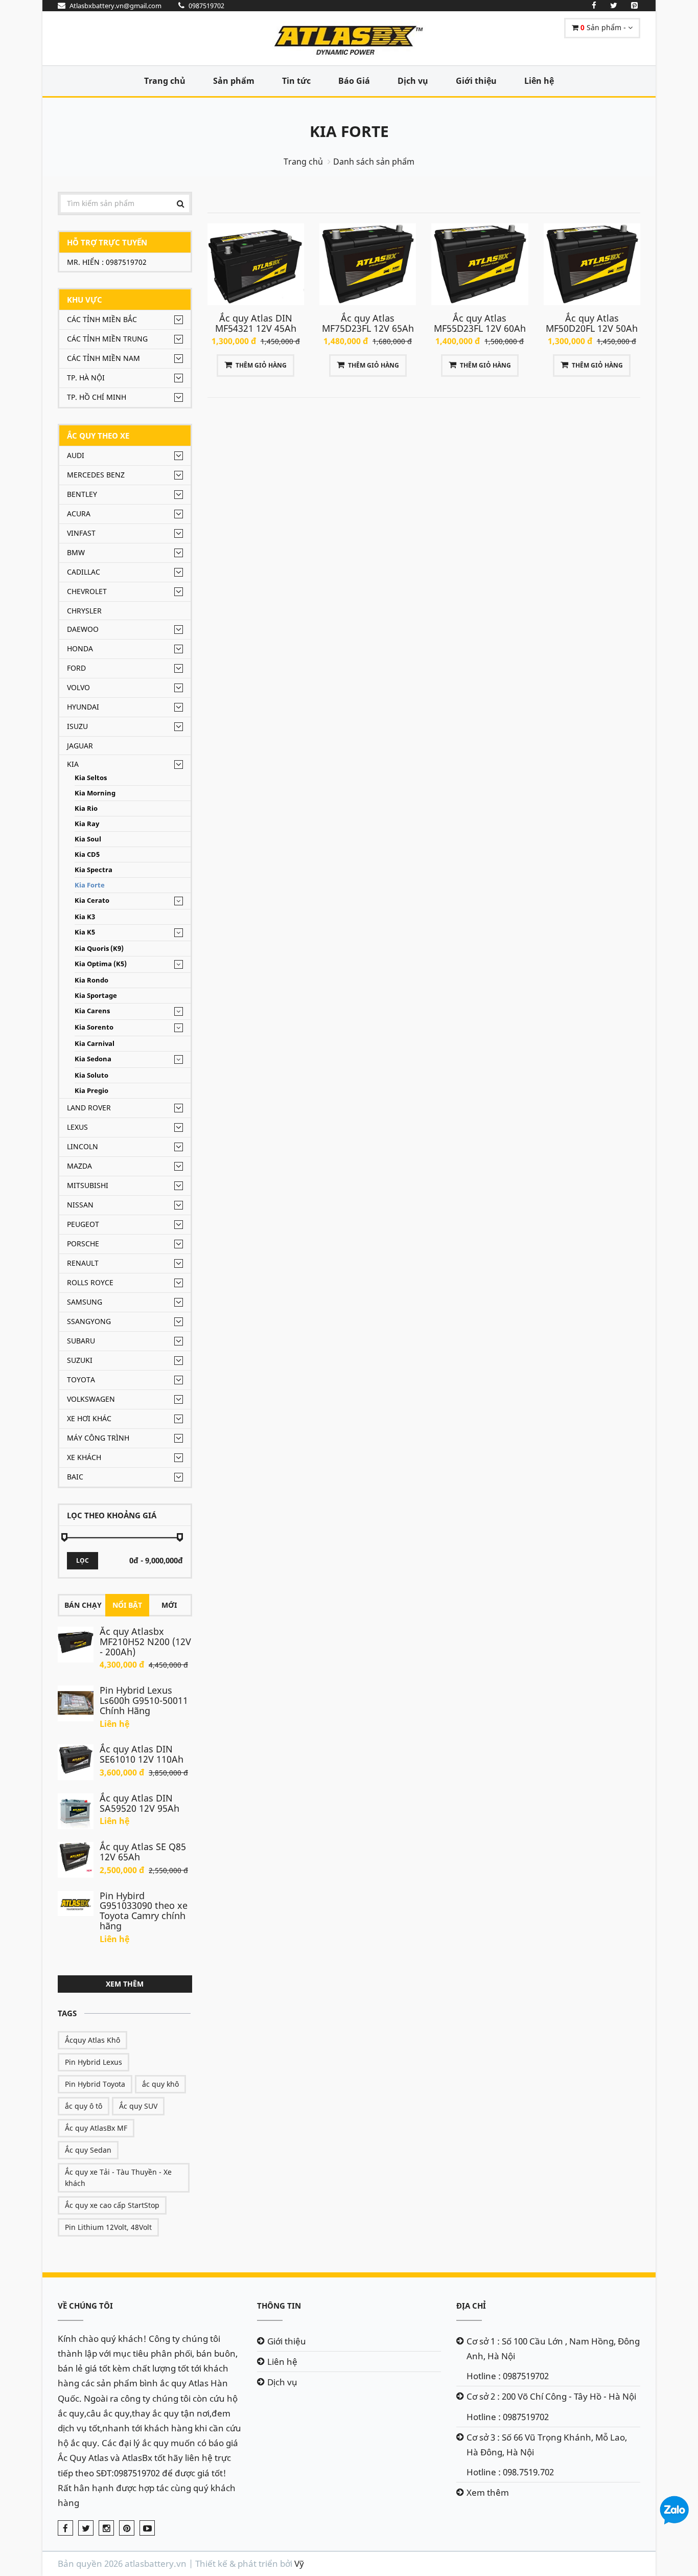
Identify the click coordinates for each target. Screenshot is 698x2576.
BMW (76, 552)
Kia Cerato (92, 901)
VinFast (81, 533)
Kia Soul (88, 839)
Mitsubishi (88, 1185)
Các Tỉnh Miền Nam (103, 358)
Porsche (83, 1244)
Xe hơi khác (89, 1418)
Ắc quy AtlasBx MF (96, 2128)
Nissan (80, 1205)
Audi (76, 455)
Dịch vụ (413, 81)
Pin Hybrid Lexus (94, 2062)
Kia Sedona (93, 1059)
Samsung (85, 1302)
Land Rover (89, 1108)
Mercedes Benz (96, 475)
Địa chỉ (471, 2306)
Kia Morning (95, 793)
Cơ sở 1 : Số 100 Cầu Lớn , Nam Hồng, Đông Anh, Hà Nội (553, 2349)
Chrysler (84, 611)
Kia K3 (85, 917)
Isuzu (77, 726)
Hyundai (83, 707)
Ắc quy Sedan (88, 2150)
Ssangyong (89, 1321)
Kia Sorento (94, 1027)
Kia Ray (87, 824)
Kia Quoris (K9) (99, 949)
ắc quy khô (160, 2084)
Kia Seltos (91, 778)
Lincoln (83, 1146)
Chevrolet (87, 591)
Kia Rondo (91, 980)
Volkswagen (91, 1399)
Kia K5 (85, 932)
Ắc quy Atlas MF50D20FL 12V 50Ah (592, 323)
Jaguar (80, 746)
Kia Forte (349, 131)
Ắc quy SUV (138, 2106)
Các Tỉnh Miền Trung (107, 339)
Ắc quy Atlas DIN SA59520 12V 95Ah (139, 1803)
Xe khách (84, 1457)
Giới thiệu (476, 81)
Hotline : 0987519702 (508, 2376)
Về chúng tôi (85, 2306)
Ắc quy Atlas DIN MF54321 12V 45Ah (256, 323)
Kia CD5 (87, 854)
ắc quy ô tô (84, 2106)
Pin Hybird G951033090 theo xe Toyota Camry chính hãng (144, 1911)
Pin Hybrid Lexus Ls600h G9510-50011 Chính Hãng (144, 1700)
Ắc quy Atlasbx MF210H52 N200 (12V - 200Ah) (145, 1642)
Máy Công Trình (98, 1438)
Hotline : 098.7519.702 (510, 2472)
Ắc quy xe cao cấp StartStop (112, 2205)
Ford (76, 668)
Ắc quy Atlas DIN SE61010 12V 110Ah (142, 1754)
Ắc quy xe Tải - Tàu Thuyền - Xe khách (118, 2178)
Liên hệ (539, 81)
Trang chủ (165, 81)
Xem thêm (125, 1984)
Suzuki (80, 1360)
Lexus (77, 1127)
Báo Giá (354, 81)
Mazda (79, 1166)
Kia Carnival (95, 1044)
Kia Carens (92, 1011)
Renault (83, 1263)
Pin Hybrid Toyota (95, 2084)
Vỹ (299, 2563)
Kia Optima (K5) (101, 964)
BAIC (75, 1477)
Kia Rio (86, 808)
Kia (73, 764)
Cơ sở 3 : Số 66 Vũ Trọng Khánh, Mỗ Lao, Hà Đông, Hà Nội (547, 2445)
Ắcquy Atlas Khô (92, 2040)
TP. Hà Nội (86, 378)
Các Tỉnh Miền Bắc (102, 319)
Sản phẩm (234, 81)
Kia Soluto (91, 1075)
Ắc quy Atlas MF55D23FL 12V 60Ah (480, 323)
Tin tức (296, 81)
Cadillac (84, 572)
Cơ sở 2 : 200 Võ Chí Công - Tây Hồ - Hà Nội (551, 2396)
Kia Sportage (96, 996)
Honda (80, 648)
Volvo (78, 687)
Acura (79, 514)
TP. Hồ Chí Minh (97, 397)
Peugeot (83, 1224)
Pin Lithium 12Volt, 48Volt (108, 2227)
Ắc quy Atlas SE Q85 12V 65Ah (143, 1852)
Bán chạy (83, 1605)
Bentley (82, 494)
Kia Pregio (91, 1091)
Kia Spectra (94, 870)
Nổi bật (127, 1605)
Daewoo (83, 629)
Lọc (83, 1560)
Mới (169, 1605)
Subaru (81, 1341)
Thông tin (279, 2306)
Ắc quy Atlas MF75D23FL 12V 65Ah (368, 323)
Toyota (81, 1380)
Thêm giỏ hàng (261, 365)
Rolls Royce (90, 1282)
